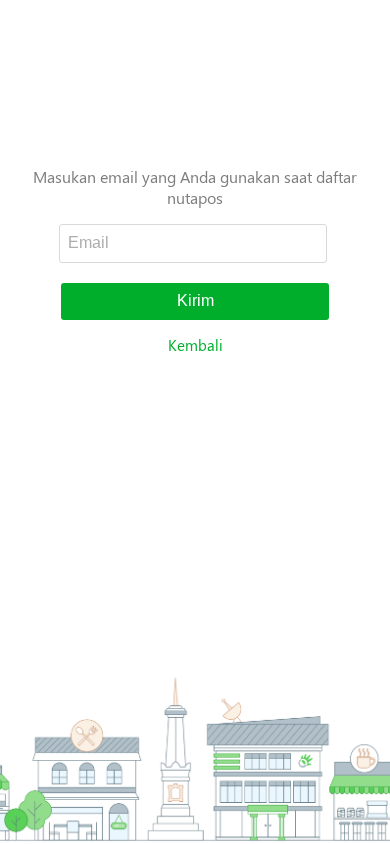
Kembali (195, 345)
